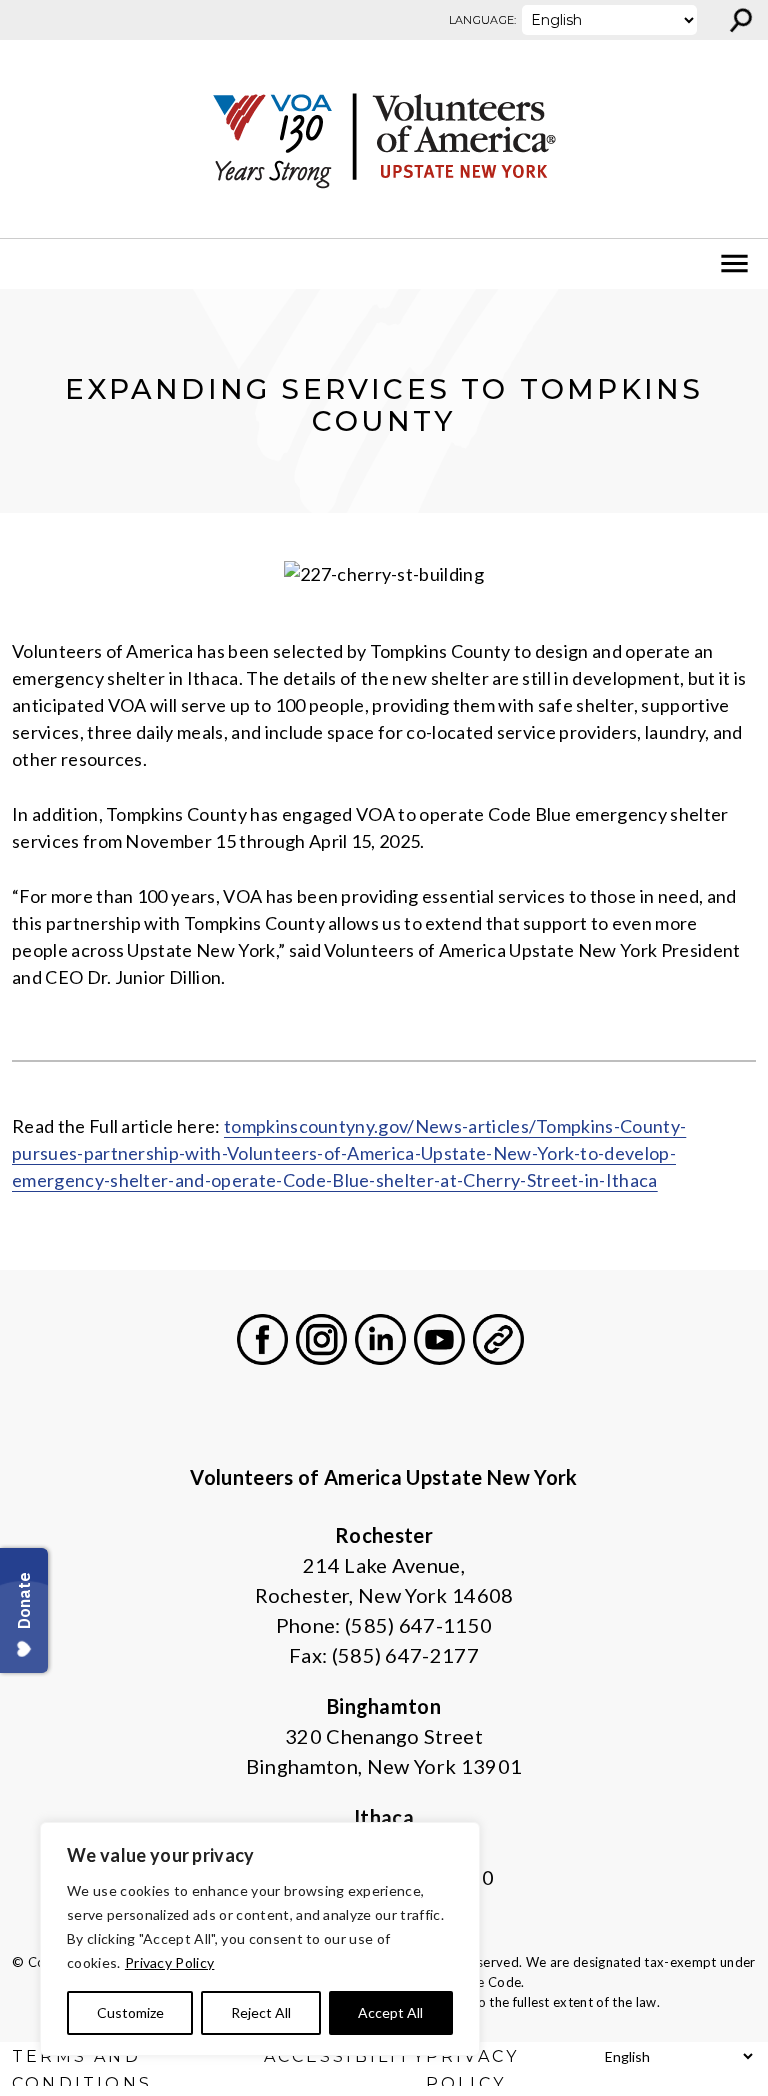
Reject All (261, 2012)
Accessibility (345, 2056)
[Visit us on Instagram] (321, 1339)
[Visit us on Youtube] (439, 1339)
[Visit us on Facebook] (262, 1339)
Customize (130, 2012)
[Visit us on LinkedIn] (380, 1339)
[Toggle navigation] (28, 264)
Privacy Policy (169, 1962)
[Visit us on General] (498, 1339)
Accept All (390, 2012)
